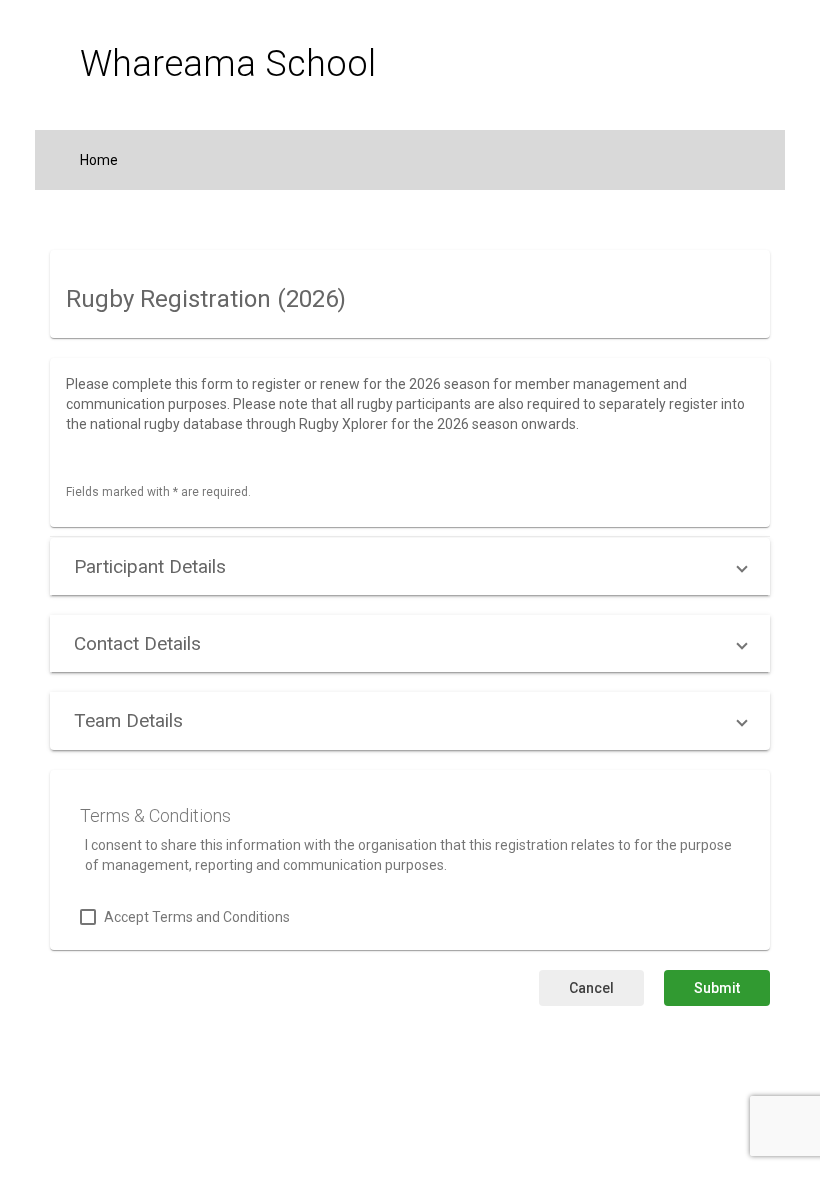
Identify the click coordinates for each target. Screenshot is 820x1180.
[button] (410, 566)
